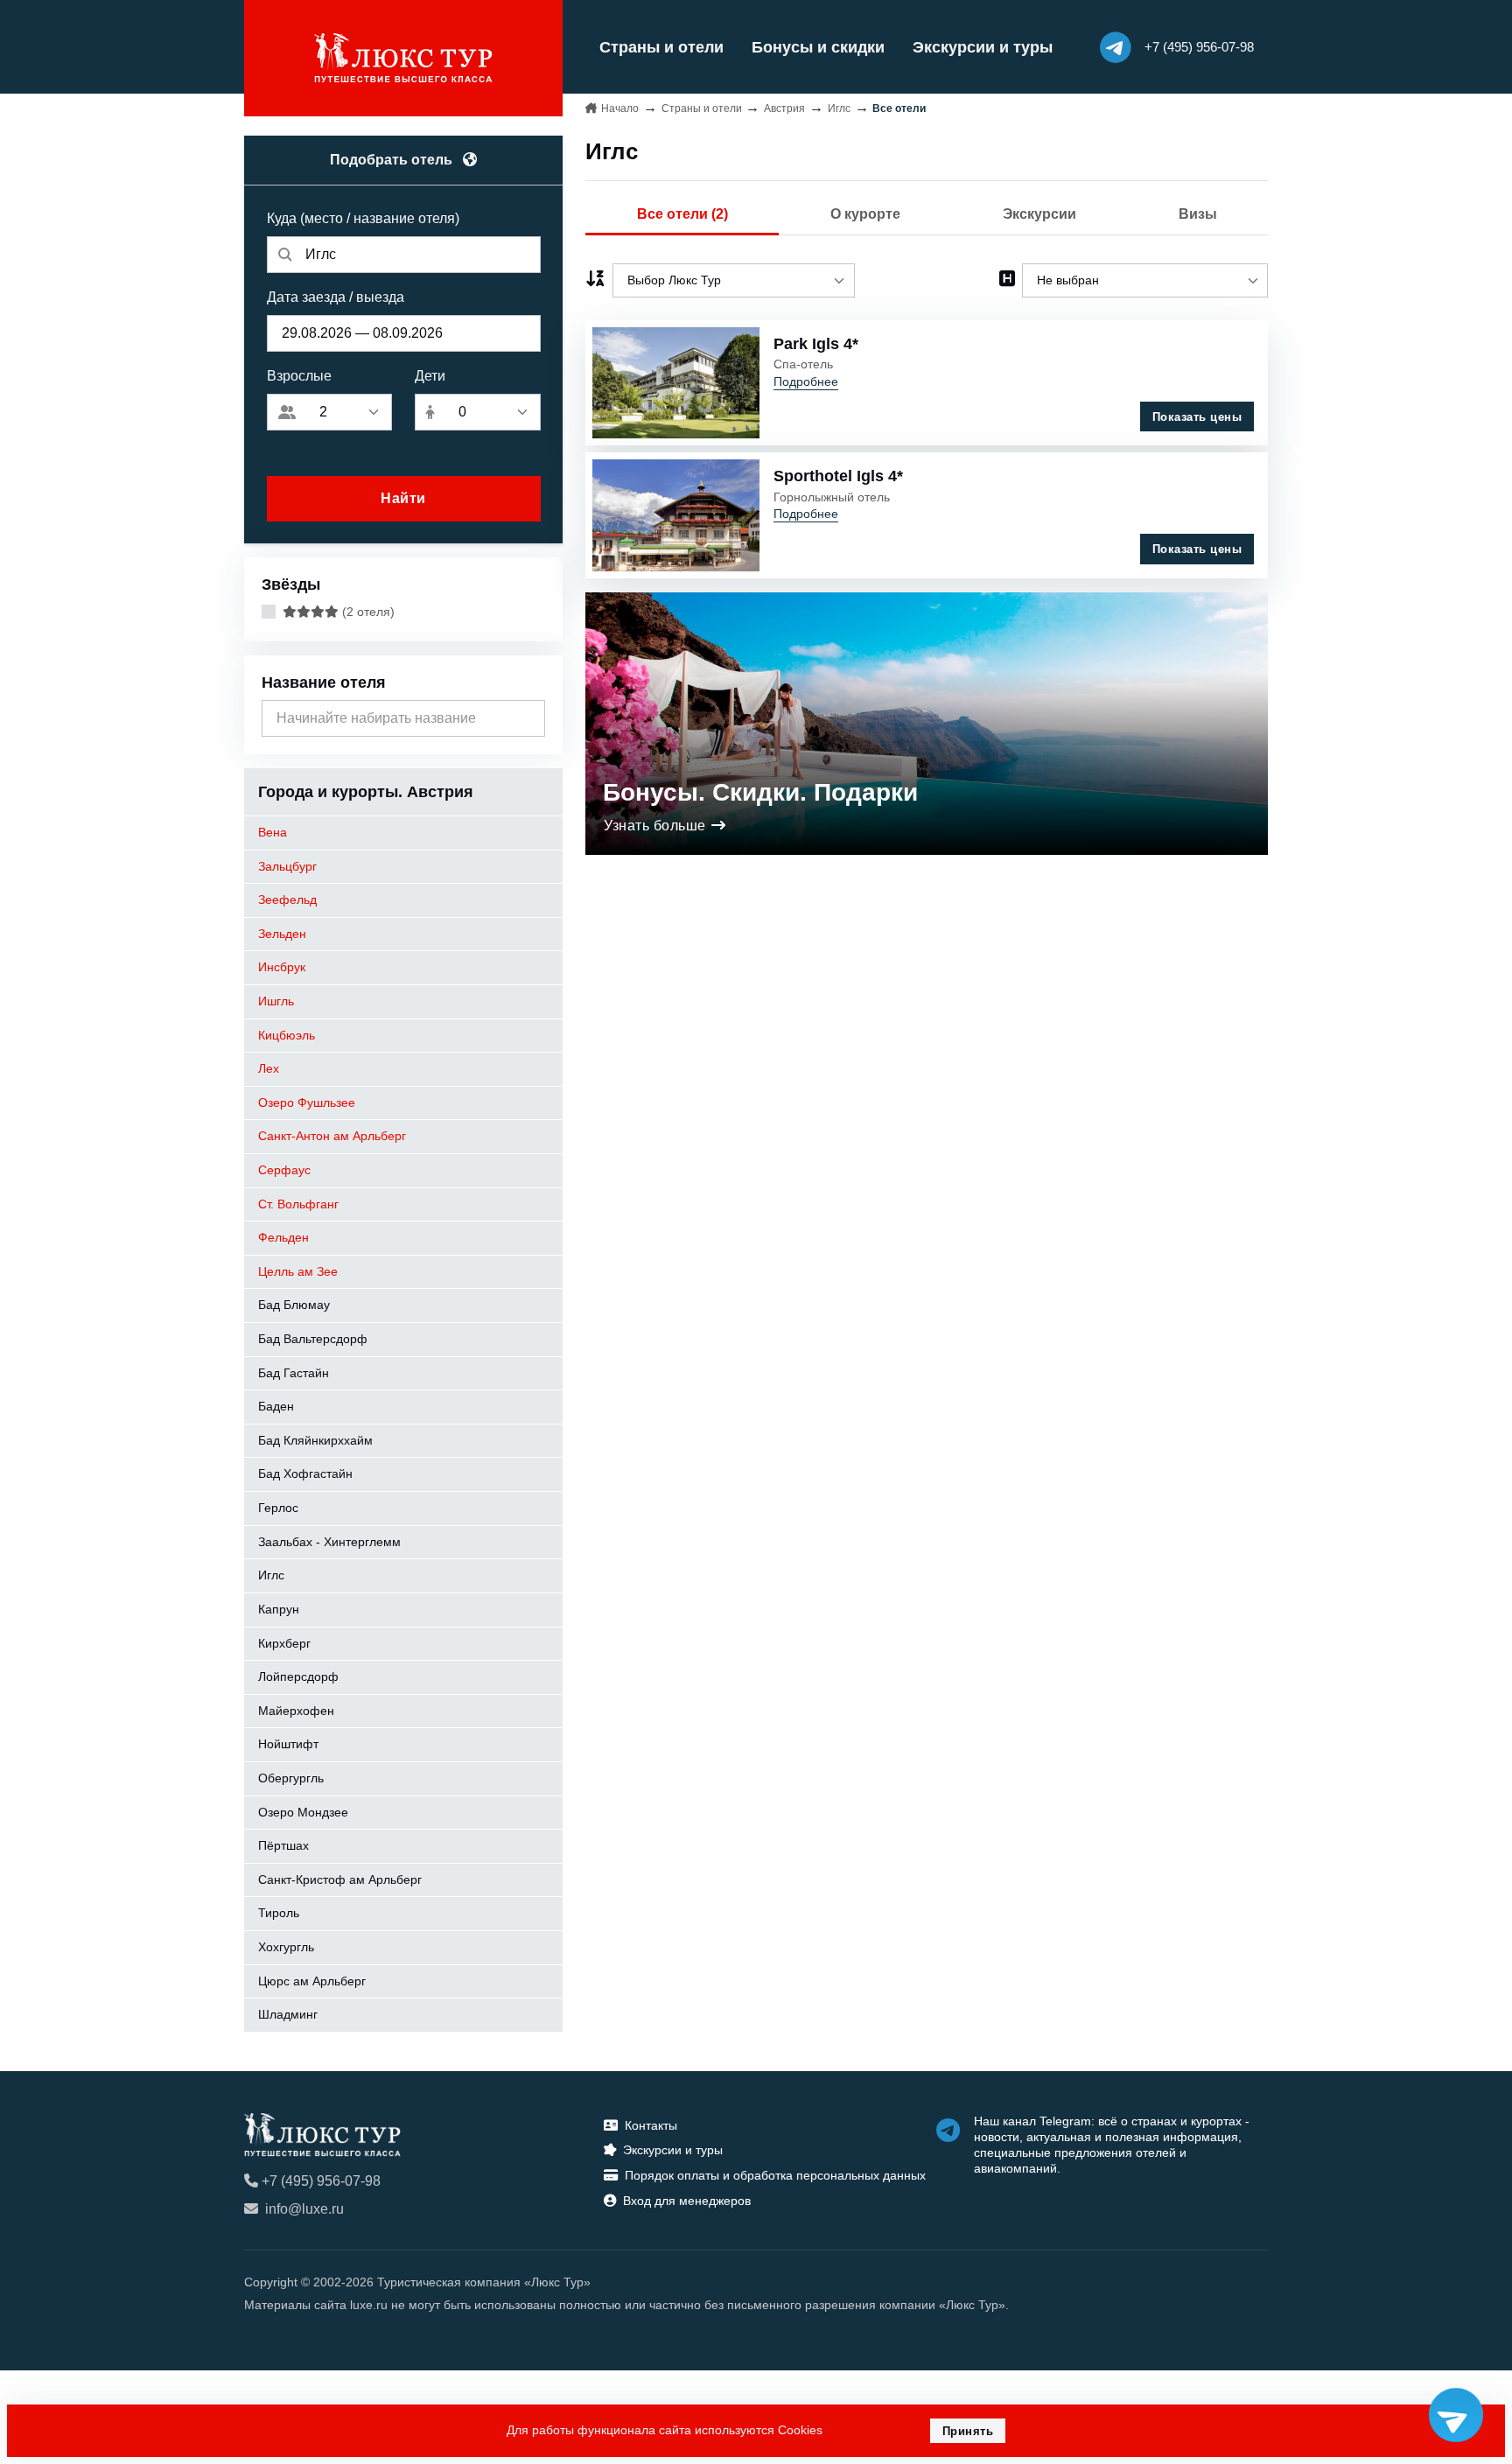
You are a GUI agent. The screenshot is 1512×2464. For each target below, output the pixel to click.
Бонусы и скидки (818, 47)
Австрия (784, 108)
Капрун (279, 1609)
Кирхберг (284, 1643)
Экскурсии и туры (983, 47)
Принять (968, 2431)
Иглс (271, 1575)
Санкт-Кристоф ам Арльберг (340, 1879)
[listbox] (734, 280)
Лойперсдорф (298, 1676)
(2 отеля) (367, 612)
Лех (269, 1068)
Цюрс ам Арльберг (312, 1981)
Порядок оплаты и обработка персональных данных (775, 2175)
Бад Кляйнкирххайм (315, 1440)
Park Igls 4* (816, 344)
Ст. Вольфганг (298, 1204)
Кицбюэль (287, 1035)
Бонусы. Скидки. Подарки (760, 792)
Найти (403, 498)
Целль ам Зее (298, 1271)
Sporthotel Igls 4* (838, 476)
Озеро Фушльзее (307, 1102)
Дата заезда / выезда (336, 297)
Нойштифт (288, 1744)
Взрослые (299, 376)
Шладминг (288, 2014)
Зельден (282, 934)
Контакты (651, 2125)
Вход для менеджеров (687, 2201)
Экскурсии (1039, 214)
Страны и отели (661, 47)
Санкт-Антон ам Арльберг (332, 1136)
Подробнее (806, 381)
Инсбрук (282, 967)
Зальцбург (287, 866)
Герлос (278, 1508)
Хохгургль (286, 1947)
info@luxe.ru (304, 2209)
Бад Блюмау (294, 1305)
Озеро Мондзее (303, 1812)
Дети (430, 376)
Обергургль (291, 1778)
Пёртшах (283, 1845)
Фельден (283, 1237)
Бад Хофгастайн (305, 1473)
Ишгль (276, 1001)
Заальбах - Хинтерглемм (329, 1542)
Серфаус (284, 1170)
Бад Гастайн (294, 1373)
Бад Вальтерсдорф (313, 1339)
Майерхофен (296, 1711)
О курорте (865, 214)
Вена (273, 832)
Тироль (279, 1913)
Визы (1198, 214)
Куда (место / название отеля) (363, 218)
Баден (276, 1406)
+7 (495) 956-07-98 (321, 2181)
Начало (620, 108)
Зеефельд (287, 899)
